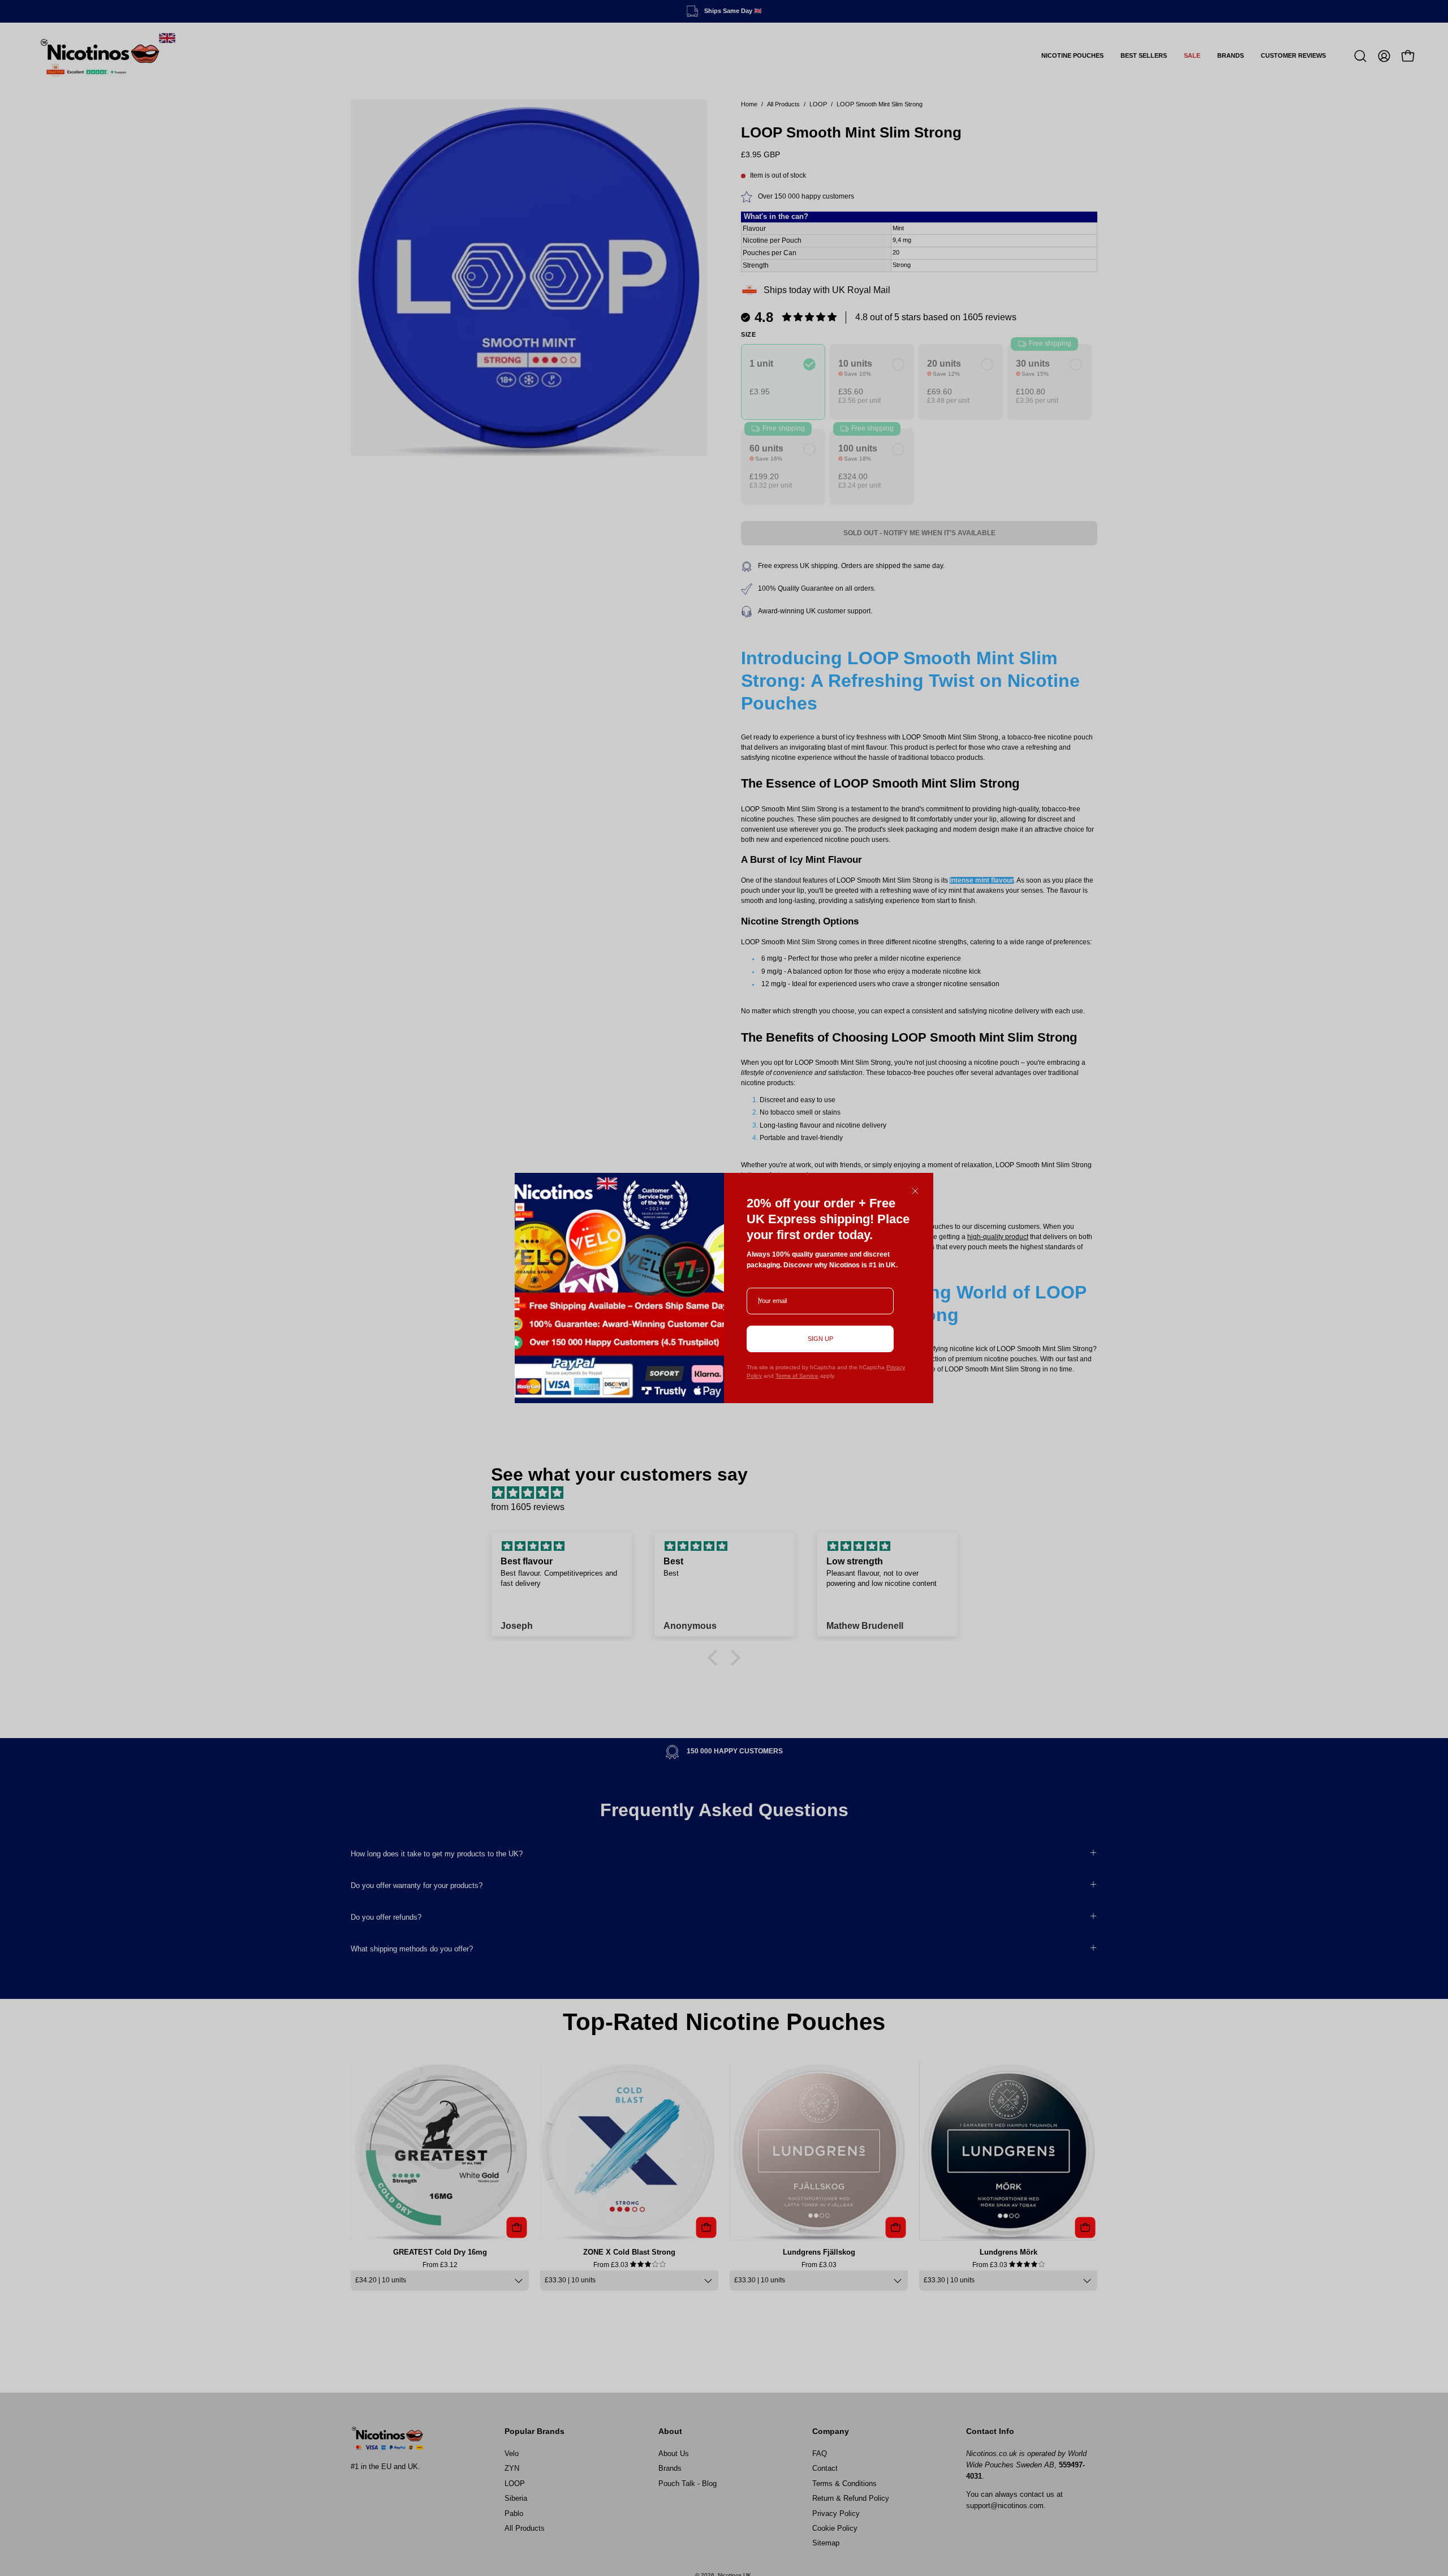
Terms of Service (797, 1376)
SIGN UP (820, 1339)
